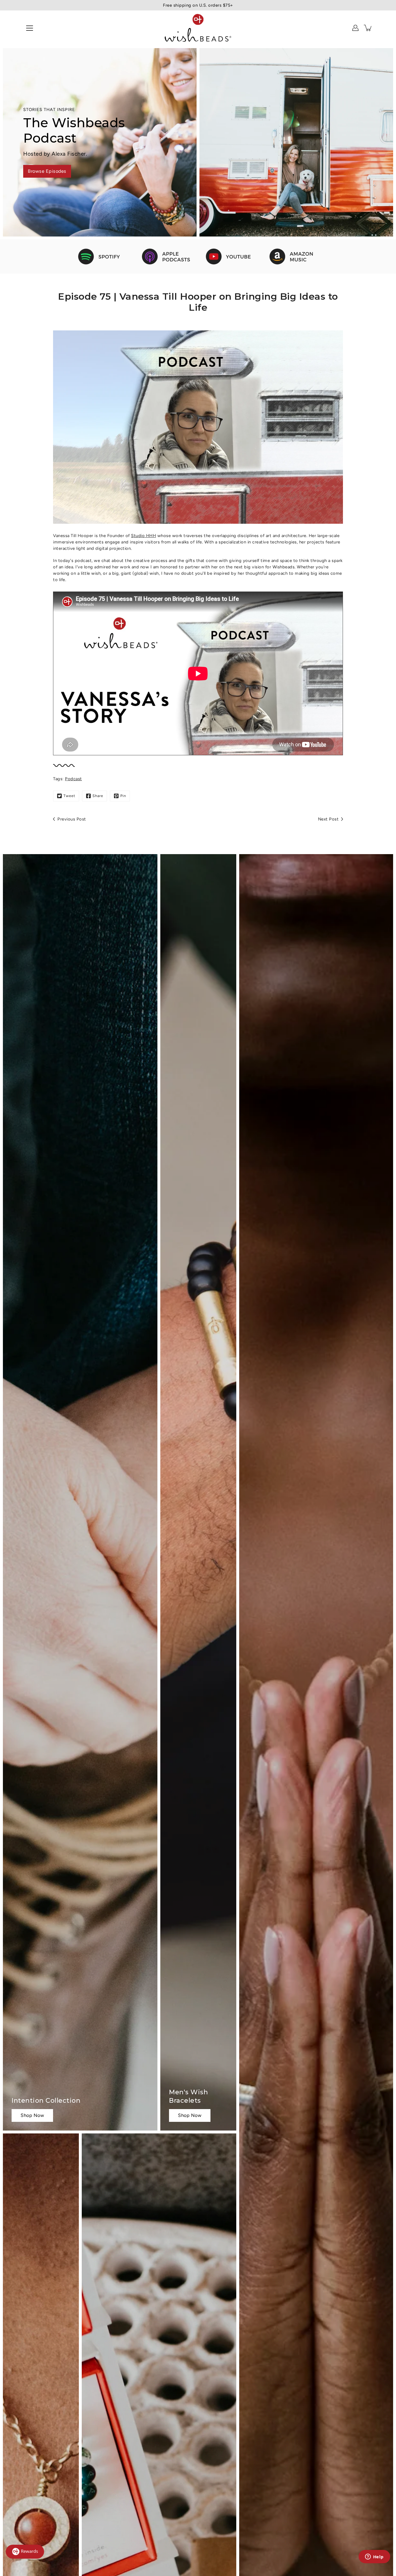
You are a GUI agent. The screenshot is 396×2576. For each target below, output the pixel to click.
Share (98, 796)
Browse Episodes (47, 171)
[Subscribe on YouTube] (230, 256)
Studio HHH (143, 536)
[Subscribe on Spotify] (102, 256)
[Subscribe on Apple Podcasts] (166, 256)
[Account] (355, 28)
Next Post (328, 819)
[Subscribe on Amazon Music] (294, 256)
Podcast (73, 779)
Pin (123, 796)
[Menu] (30, 28)
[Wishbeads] (198, 28)
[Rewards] (25, 2552)
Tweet (69, 796)
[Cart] (368, 28)
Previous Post (72, 819)
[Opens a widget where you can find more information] (374, 2557)
